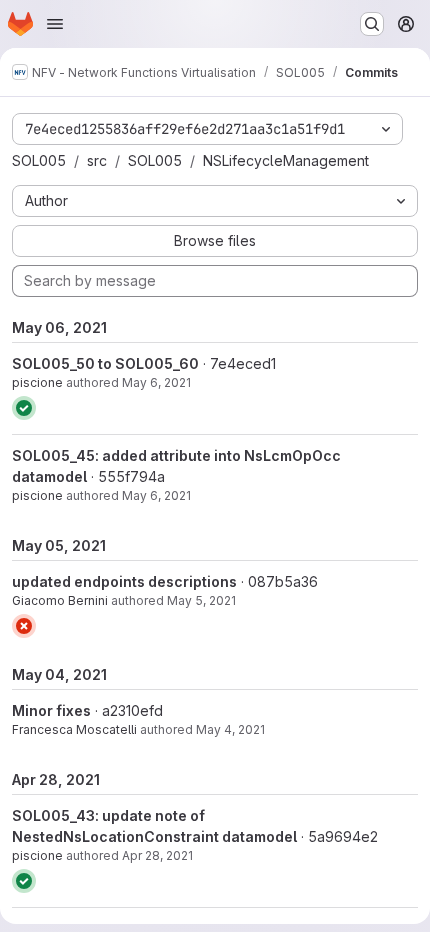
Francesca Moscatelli (74, 729)
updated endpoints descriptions (124, 581)
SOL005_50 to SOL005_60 (105, 363)
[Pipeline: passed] (24, 408)
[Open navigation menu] (55, 24)
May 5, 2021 (201, 600)
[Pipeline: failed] (24, 626)
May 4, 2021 (230, 729)
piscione (37, 382)
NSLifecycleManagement (286, 160)
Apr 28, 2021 (157, 855)
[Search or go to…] (372, 24)
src (97, 160)
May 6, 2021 (156, 382)
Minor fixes (51, 710)
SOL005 (39, 160)
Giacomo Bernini (60, 600)
